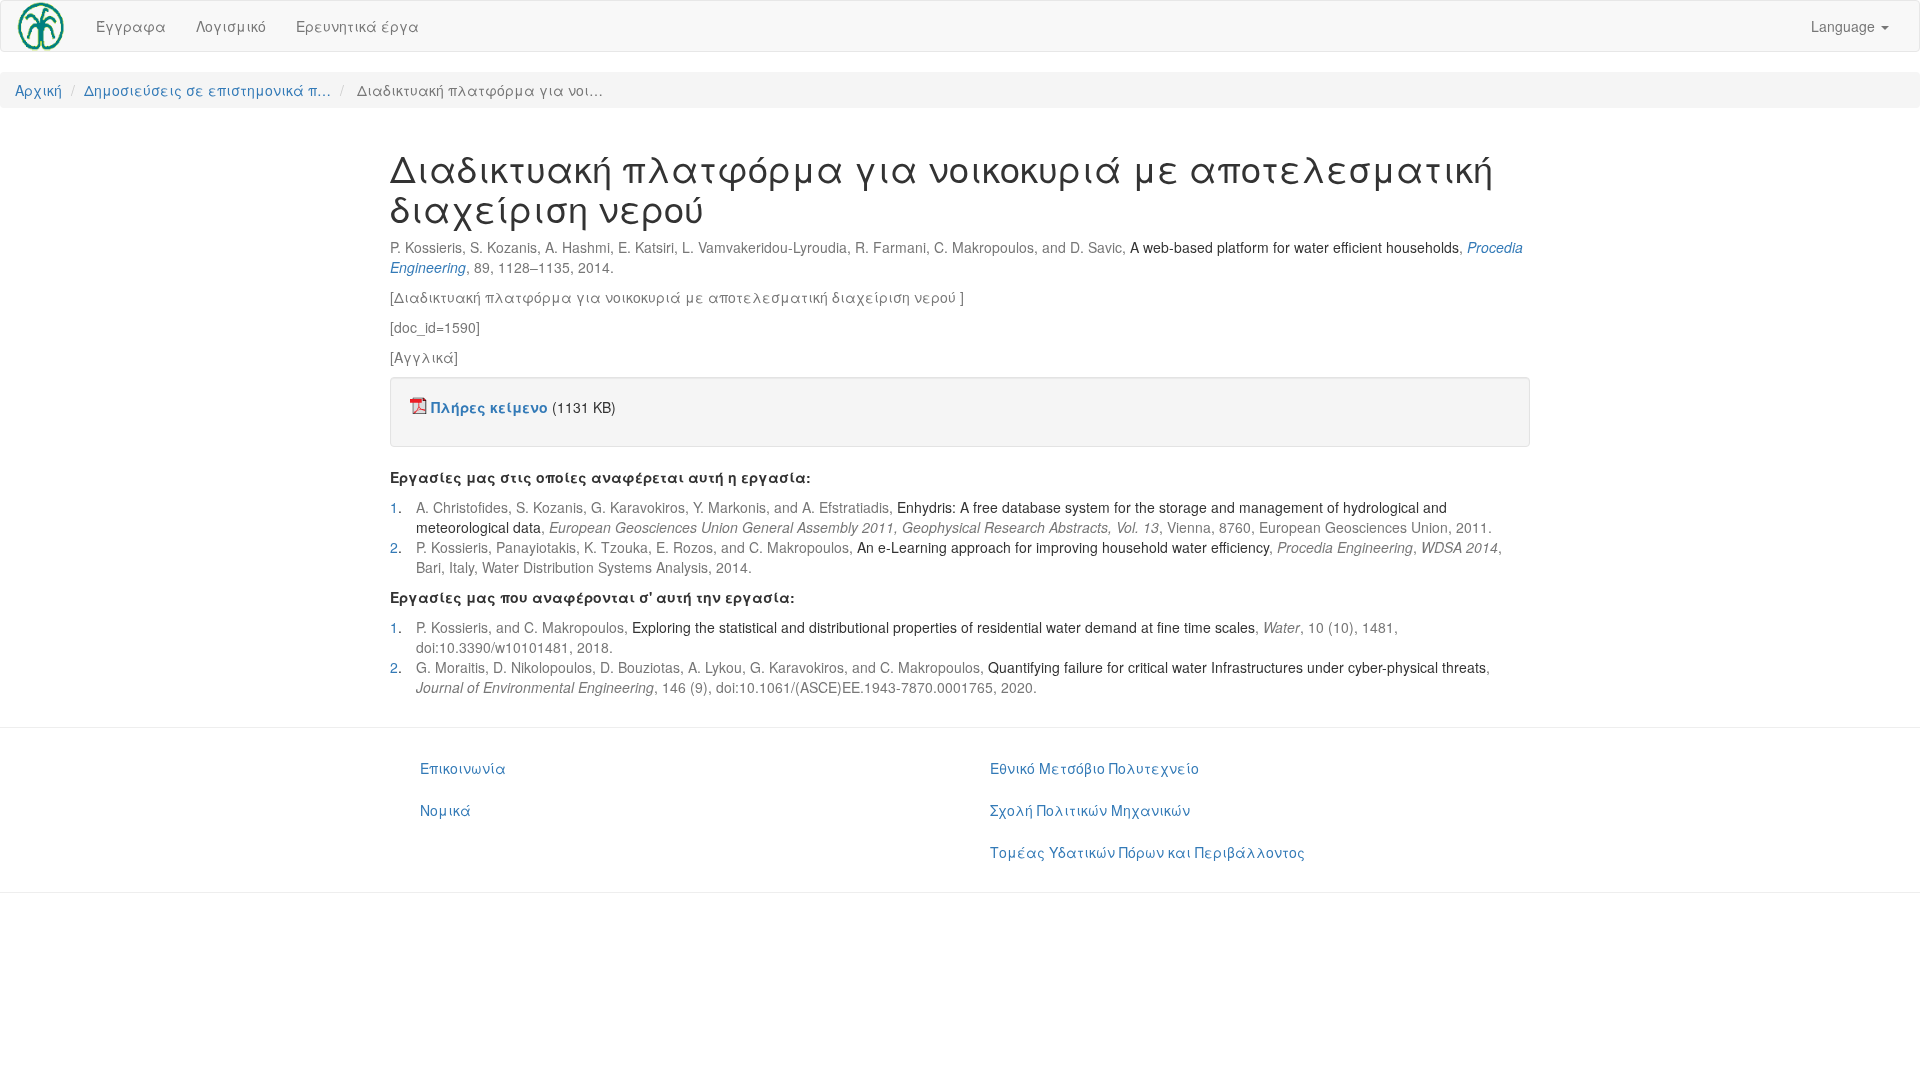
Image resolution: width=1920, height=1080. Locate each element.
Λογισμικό (231, 26)
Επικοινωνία (463, 768)
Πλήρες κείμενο (489, 407)
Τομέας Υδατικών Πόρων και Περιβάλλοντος (1147, 852)
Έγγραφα (131, 26)
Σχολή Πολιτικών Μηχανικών (1090, 810)
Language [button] (1845, 26)
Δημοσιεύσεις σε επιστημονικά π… (207, 90)
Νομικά (445, 810)
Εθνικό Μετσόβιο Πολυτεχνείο (1094, 768)
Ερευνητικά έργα (357, 26)
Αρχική (38, 90)
